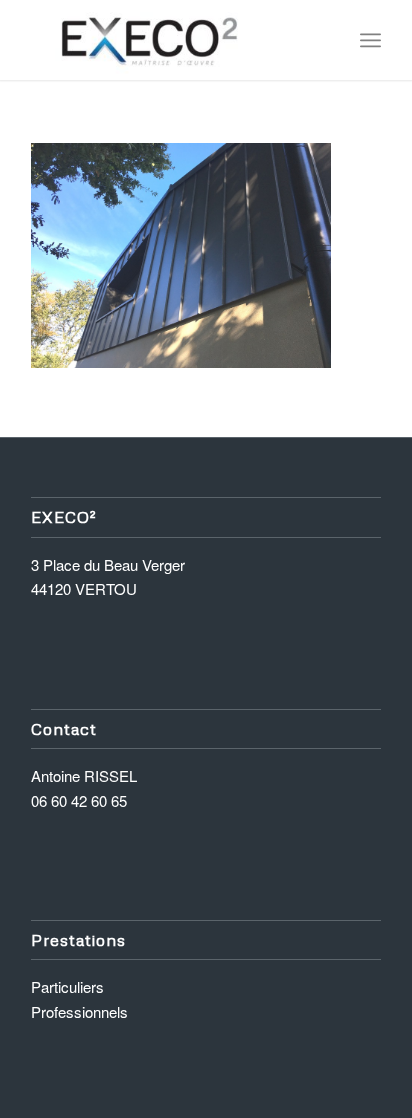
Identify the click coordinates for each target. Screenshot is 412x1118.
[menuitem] (370, 40)
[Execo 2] (171, 40)
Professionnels (79, 1011)
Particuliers (67, 986)
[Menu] (370, 40)
